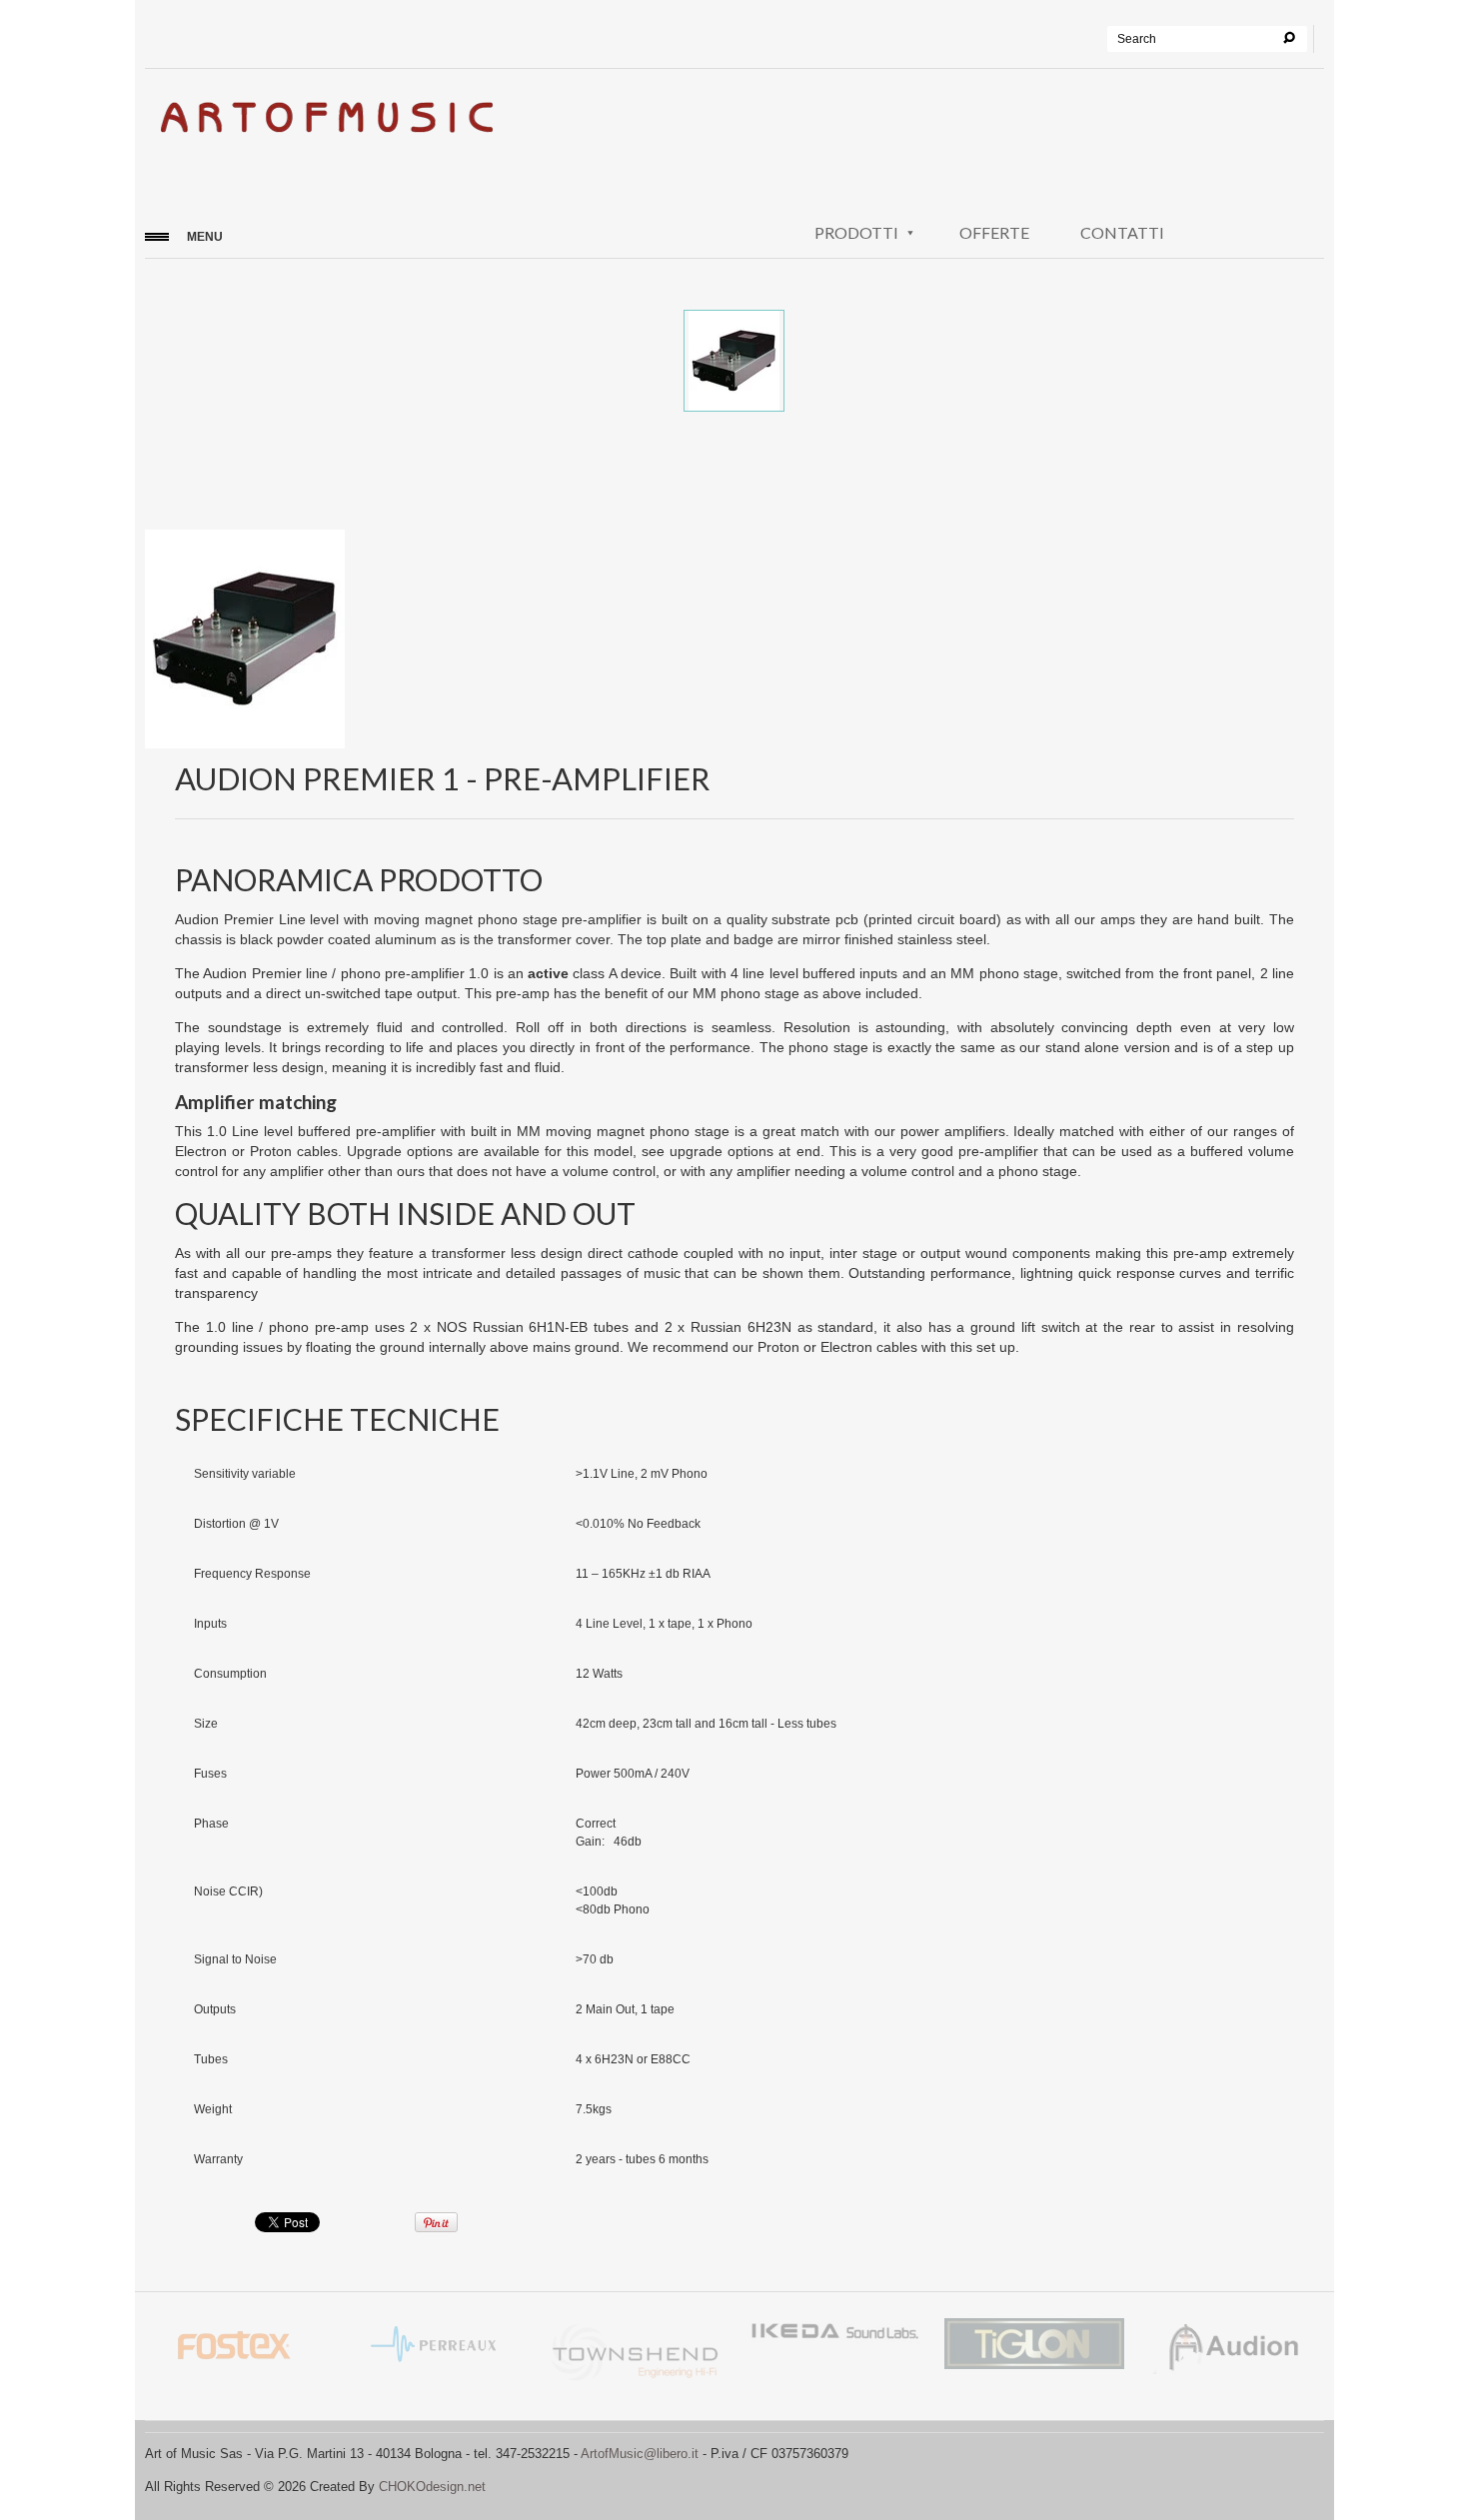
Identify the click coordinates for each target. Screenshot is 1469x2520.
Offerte (994, 232)
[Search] (1289, 38)
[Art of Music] (325, 123)
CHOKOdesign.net (432, 2487)
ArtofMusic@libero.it (640, 2454)
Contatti (1122, 232)
